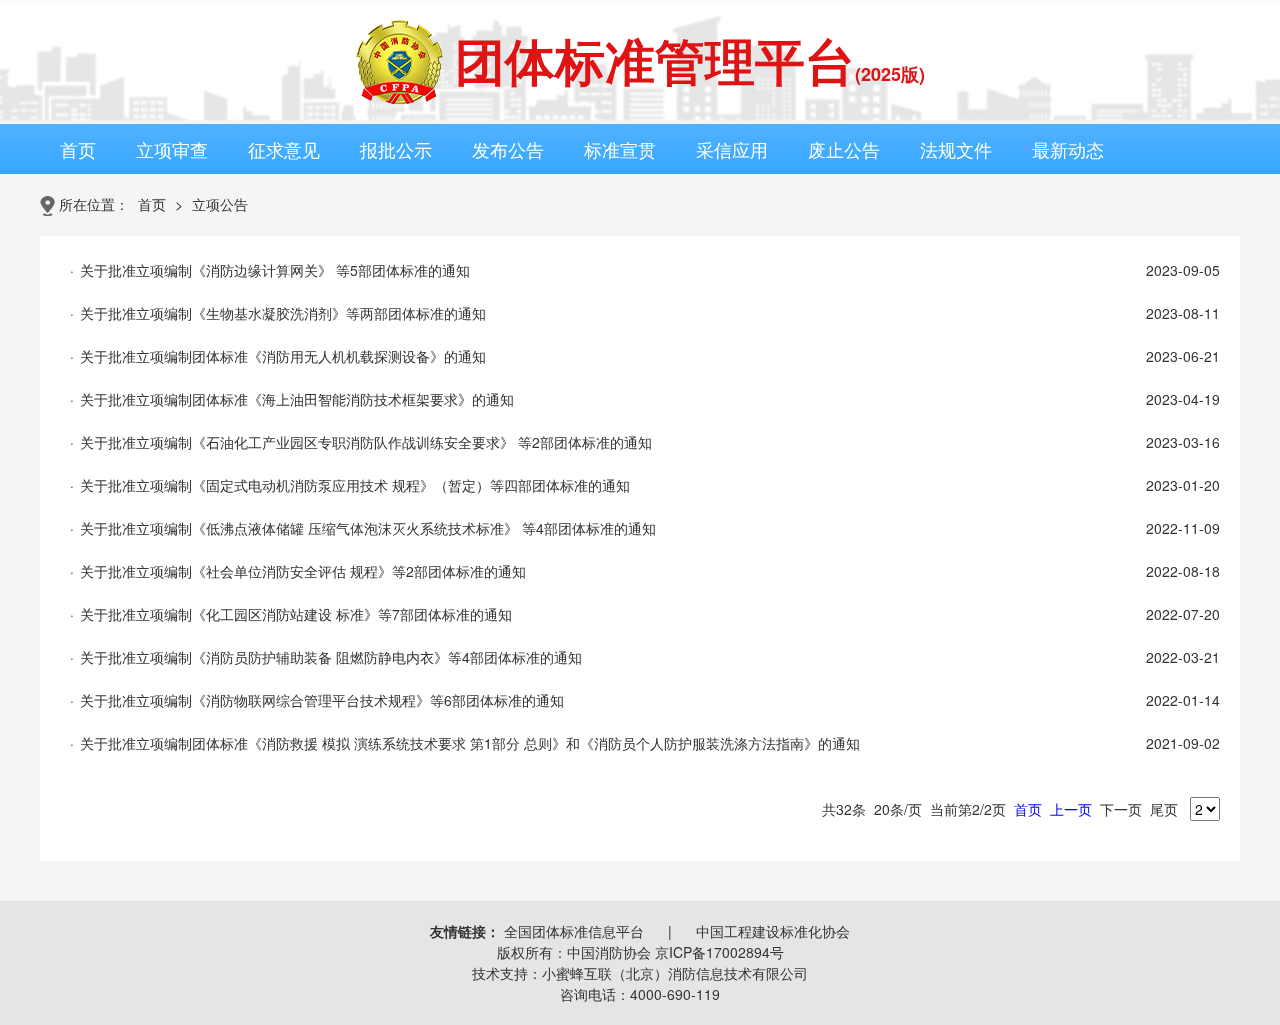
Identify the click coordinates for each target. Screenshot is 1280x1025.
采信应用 (732, 149)
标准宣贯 (620, 149)
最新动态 (1068, 149)
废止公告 (844, 149)
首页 (78, 149)
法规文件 (956, 149)
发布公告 (508, 149)
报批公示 (396, 149)
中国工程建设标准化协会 (773, 931)
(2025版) (890, 74)
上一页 (1071, 809)
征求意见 (284, 149)
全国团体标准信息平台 (574, 931)
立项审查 (172, 149)
